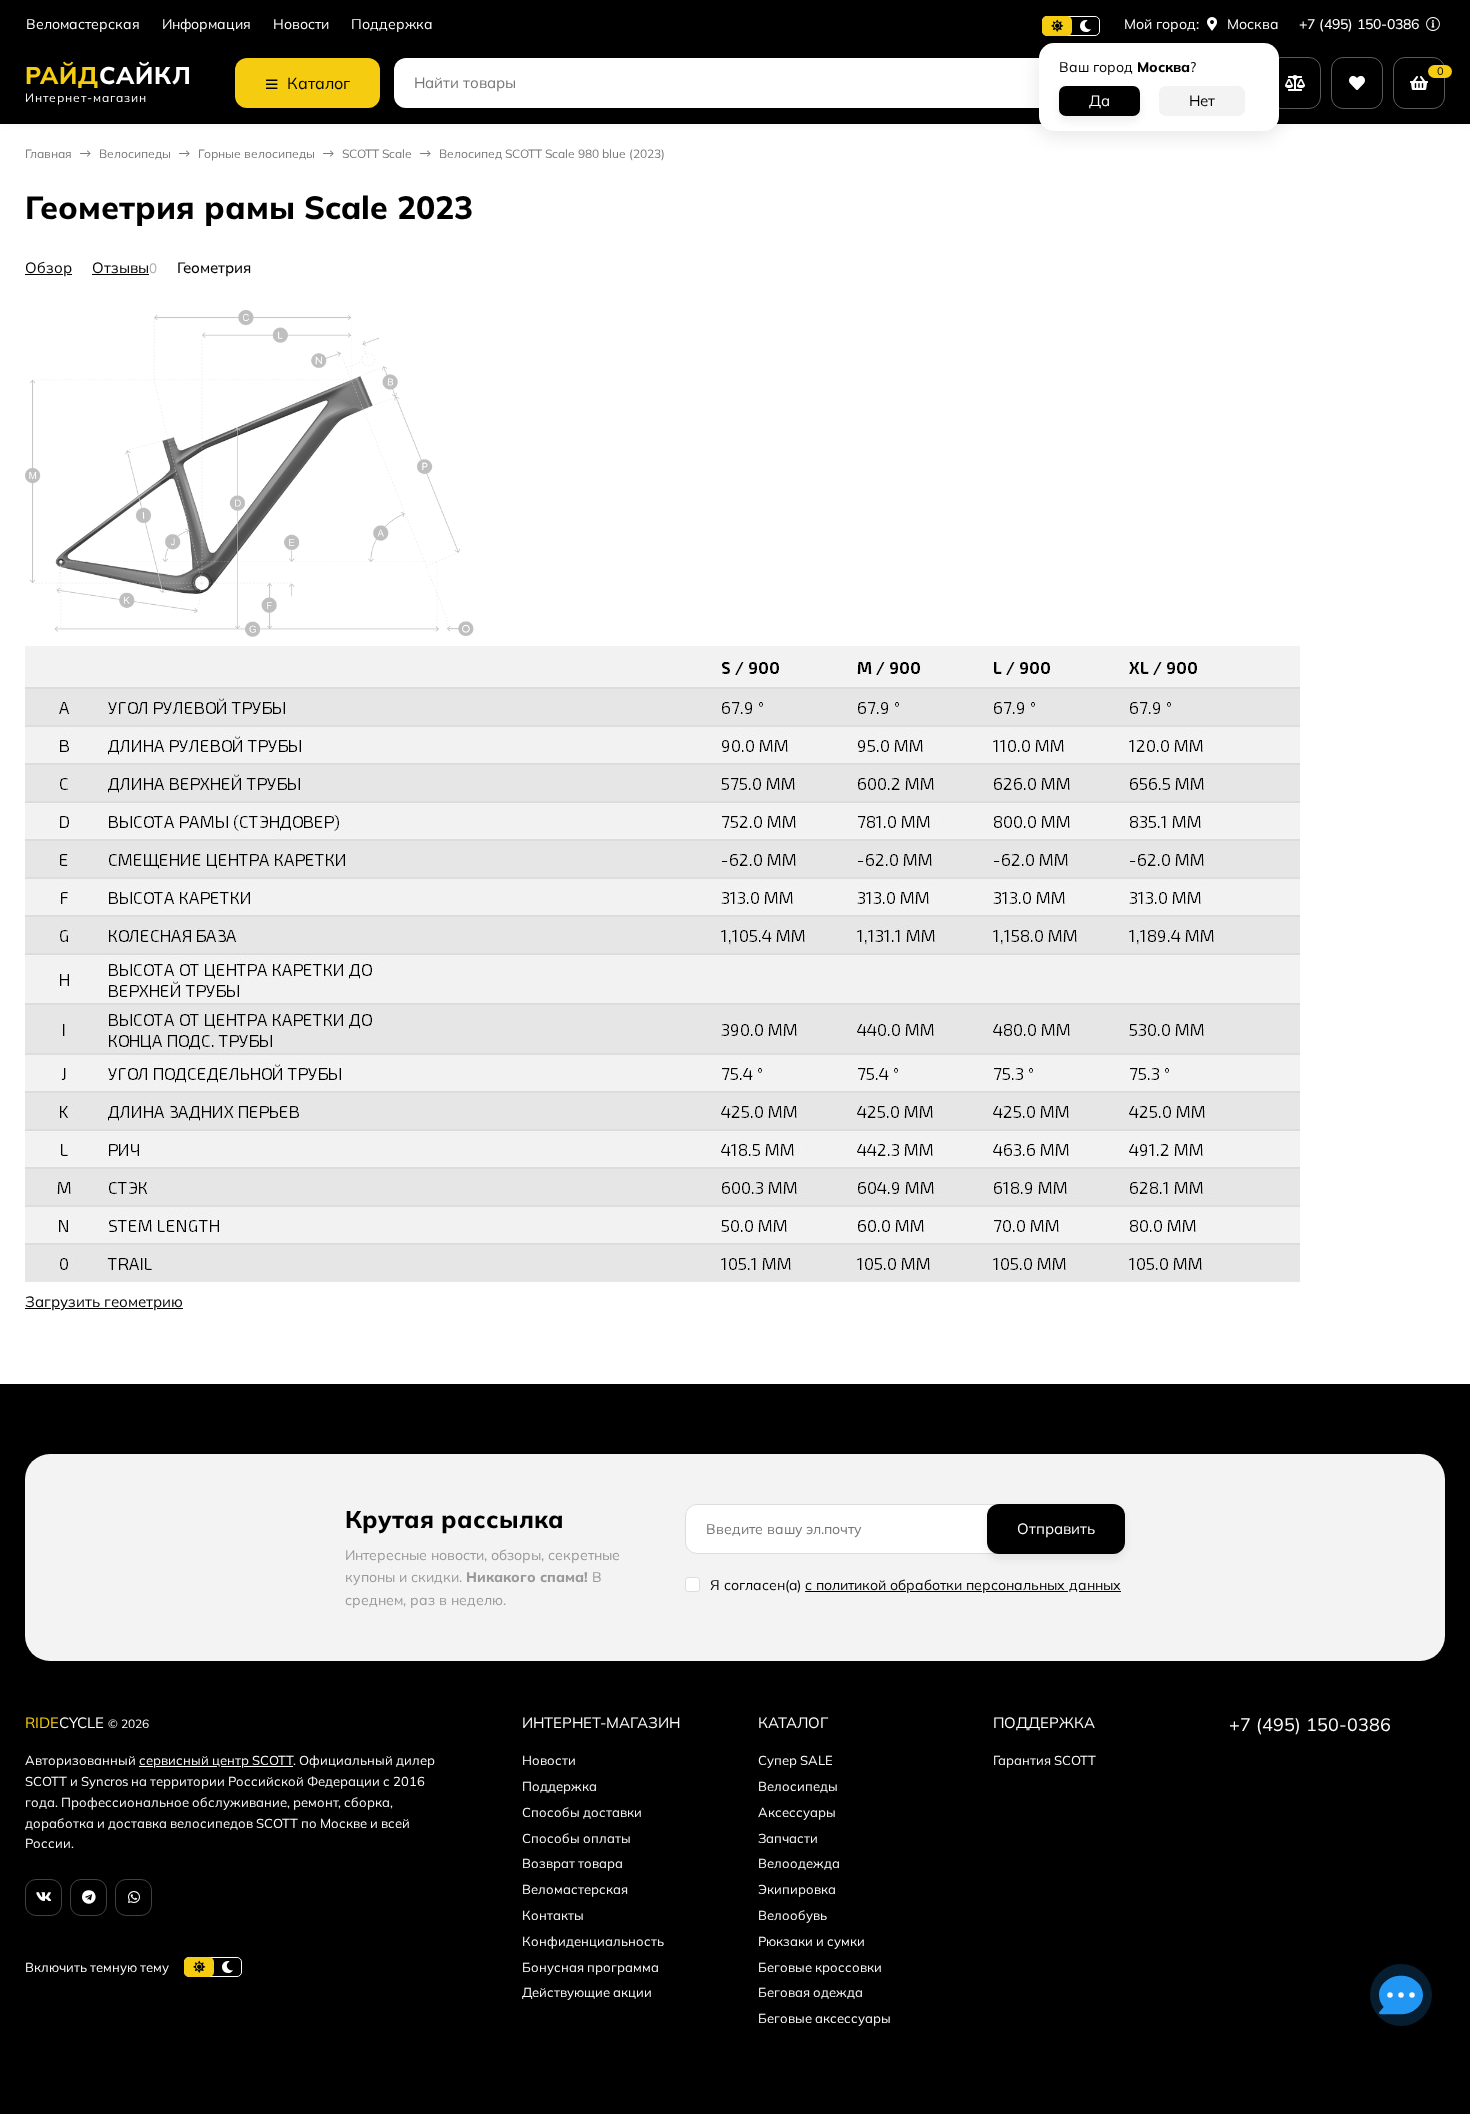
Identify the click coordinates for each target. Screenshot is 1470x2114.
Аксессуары (797, 1812)
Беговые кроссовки (820, 1967)
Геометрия (214, 267)
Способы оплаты (576, 1838)
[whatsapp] (133, 1897)
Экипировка (797, 1889)
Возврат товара (572, 1863)
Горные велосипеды (256, 153)
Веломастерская (83, 24)
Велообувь (792, 1915)
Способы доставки (582, 1812)
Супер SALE (795, 1760)
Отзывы (120, 267)
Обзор (48, 267)
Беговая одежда (810, 1992)
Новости (301, 24)
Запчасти (788, 1838)
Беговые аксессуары (824, 2018)
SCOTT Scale (377, 153)
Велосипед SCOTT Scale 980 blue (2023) (552, 153)
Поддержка (392, 24)
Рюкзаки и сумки (811, 1941)
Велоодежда (799, 1863)
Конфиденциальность (593, 1941)
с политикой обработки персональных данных (963, 1585)
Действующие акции (587, 1992)
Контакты (553, 1915)
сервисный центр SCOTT (216, 1760)
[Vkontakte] (43, 1897)
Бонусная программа (590, 1967)
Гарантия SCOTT (1044, 1760)
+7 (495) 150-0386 (1361, 24)
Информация (206, 24)
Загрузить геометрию (104, 1301)
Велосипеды (135, 153)
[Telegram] (88, 1897)
